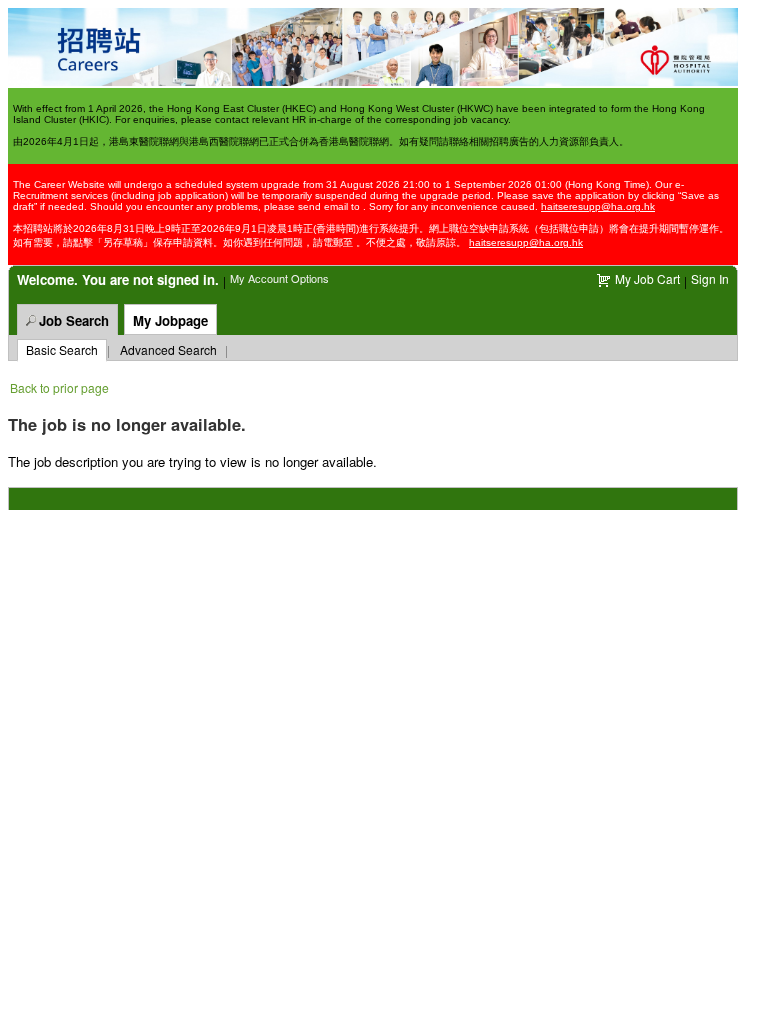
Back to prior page (59, 387)
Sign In (710, 278)
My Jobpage (170, 320)
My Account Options (279, 278)
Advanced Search (168, 349)
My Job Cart (647, 278)
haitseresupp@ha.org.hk (598, 206)
